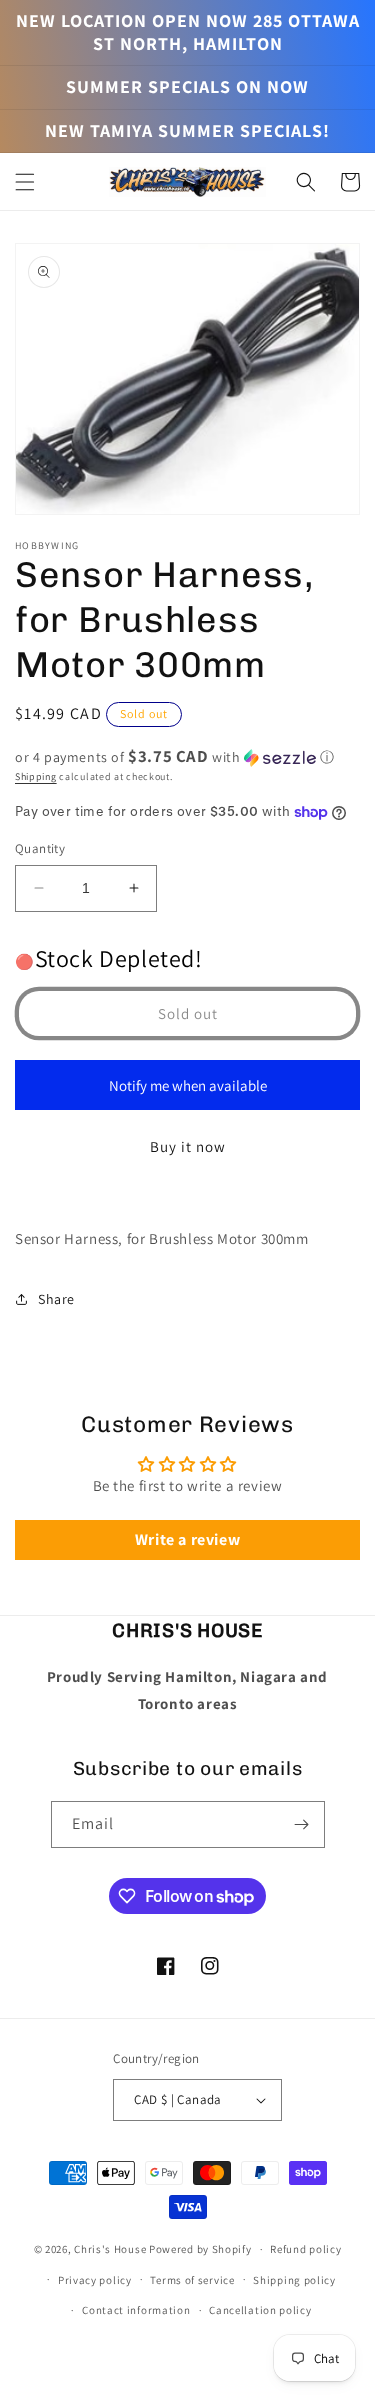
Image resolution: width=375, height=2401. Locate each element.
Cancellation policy (260, 2310)
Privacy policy (95, 2280)
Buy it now (188, 1146)
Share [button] (56, 1299)
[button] (25, 182)
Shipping (36, 776)
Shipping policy (294, 2280)
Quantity (40, 848)
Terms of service (192, 2280)
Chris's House (110, 2249)
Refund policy (305, 2249)
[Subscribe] (302, 1824)
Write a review (187, 1539)
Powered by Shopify (200, 2249)
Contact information (136, 2310)
